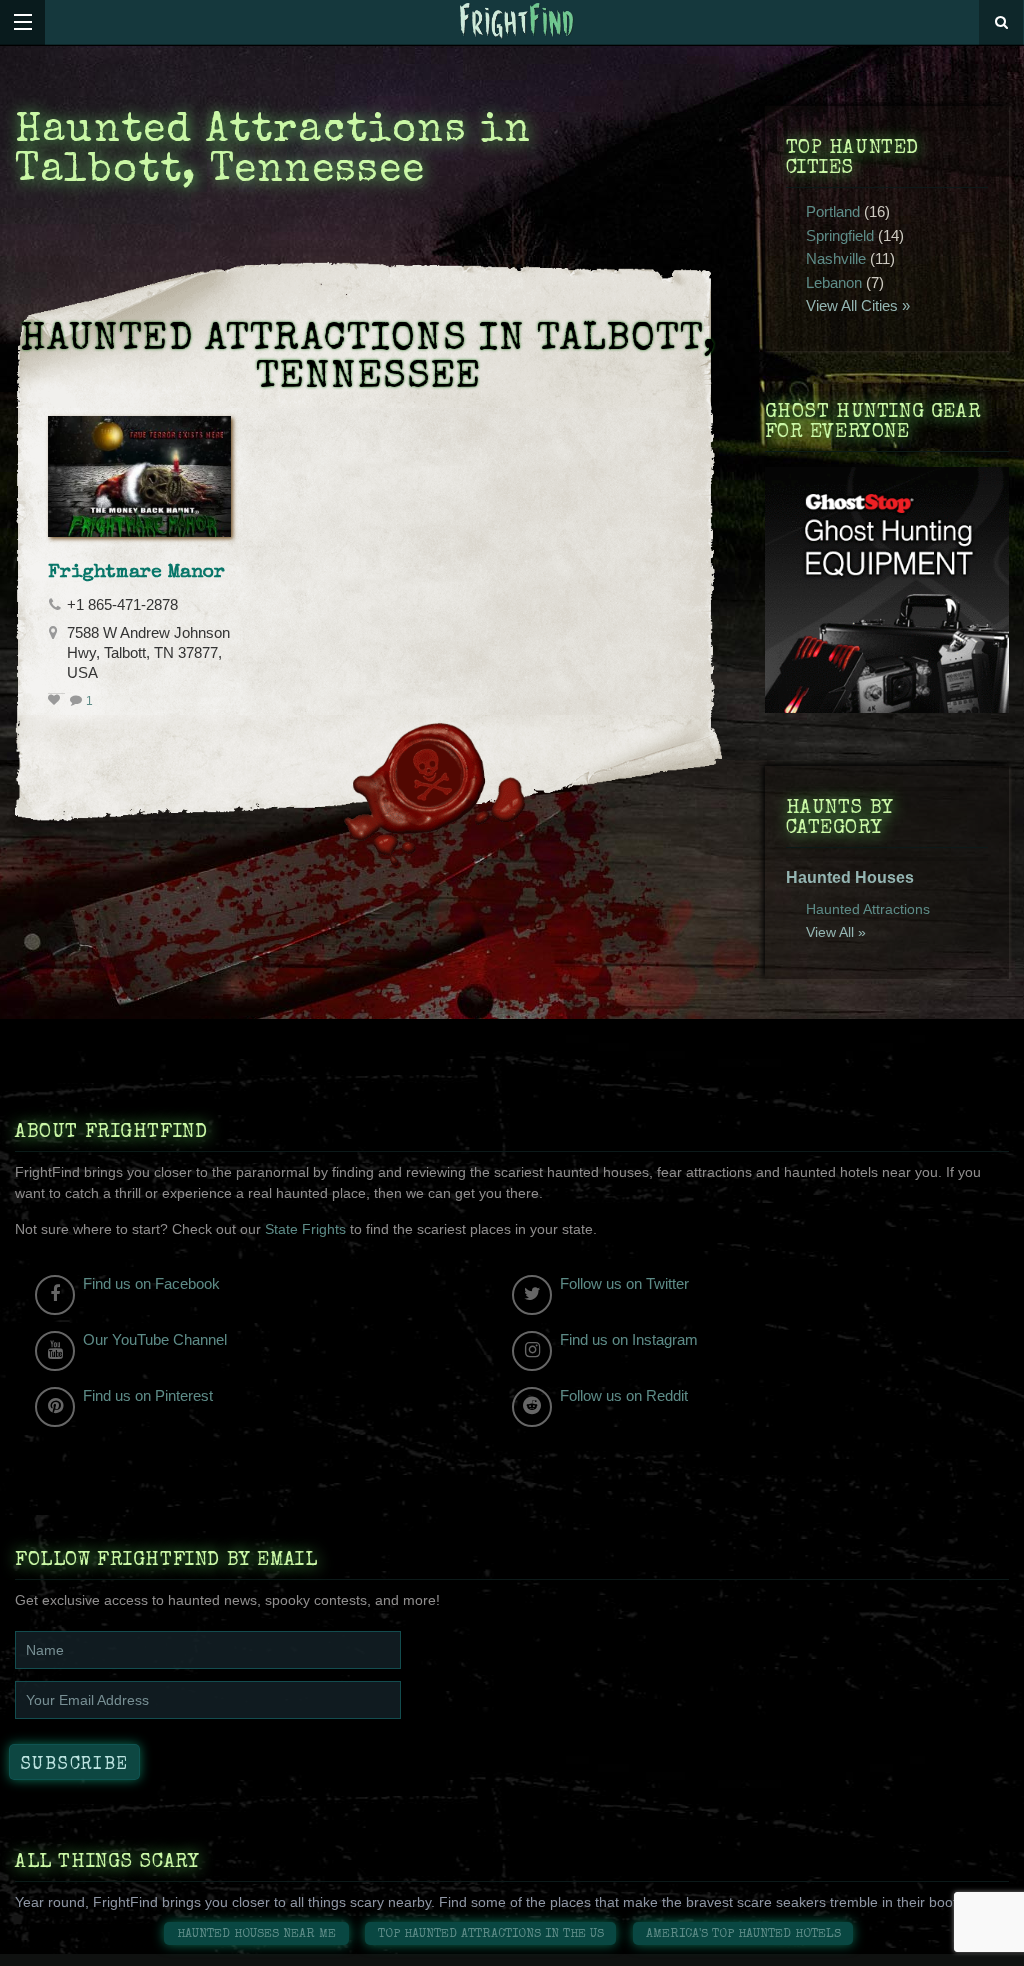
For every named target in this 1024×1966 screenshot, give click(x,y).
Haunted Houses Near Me (256, 1934)
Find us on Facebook (151, 1283)
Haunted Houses (850, 877)
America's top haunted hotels (743, 1934)
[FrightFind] (517, 21)
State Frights (305, 1229)
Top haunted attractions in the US (491, 1934)
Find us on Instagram (629, 1339)
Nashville (836, 258)
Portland (833, 211)
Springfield (840, 235)
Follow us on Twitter (624, 1283)
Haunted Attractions (868, 909)
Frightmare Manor (136, 573)
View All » (836, 932)
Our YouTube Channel (155, 1339)
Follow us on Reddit (624, 1395)
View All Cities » (858, 305)
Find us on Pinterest (148, 1395)
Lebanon (834, 282)
